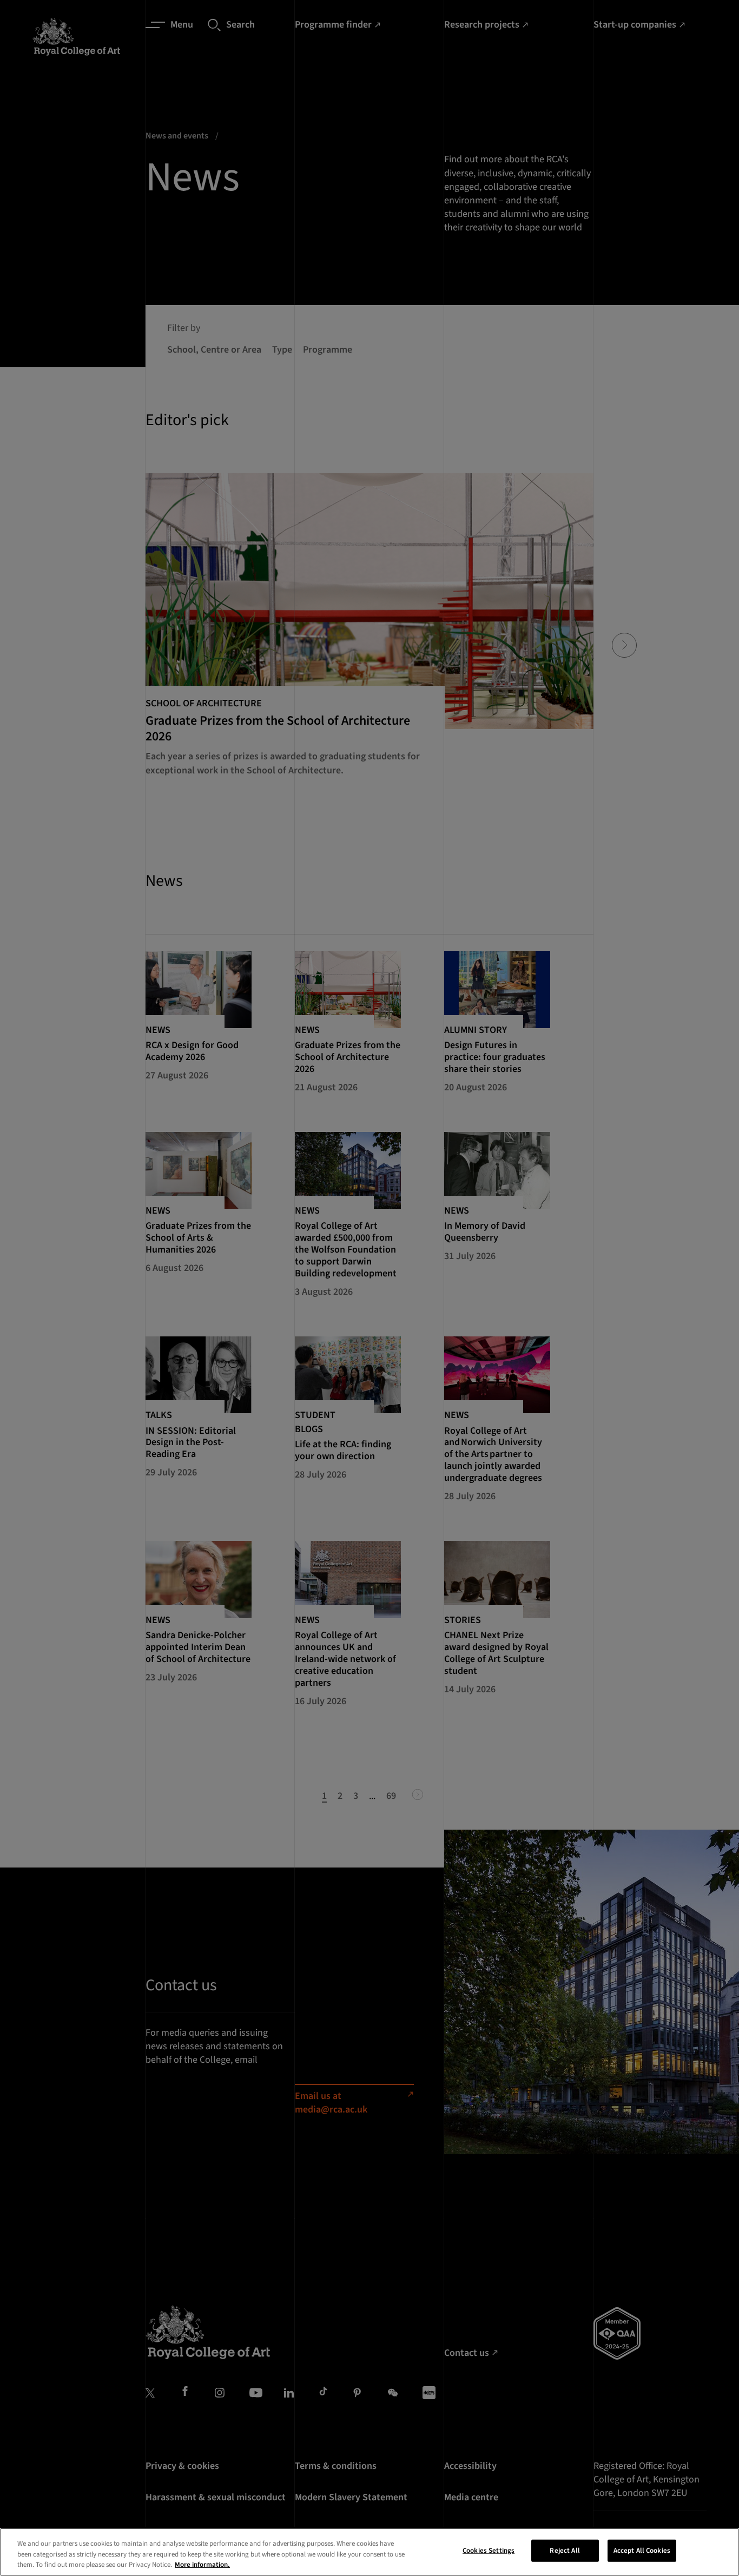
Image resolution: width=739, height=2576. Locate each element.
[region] (369, 2552)
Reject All (565, 2550)
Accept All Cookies (642, 2550)
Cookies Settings (489, 2550)
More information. (202, 2565)
